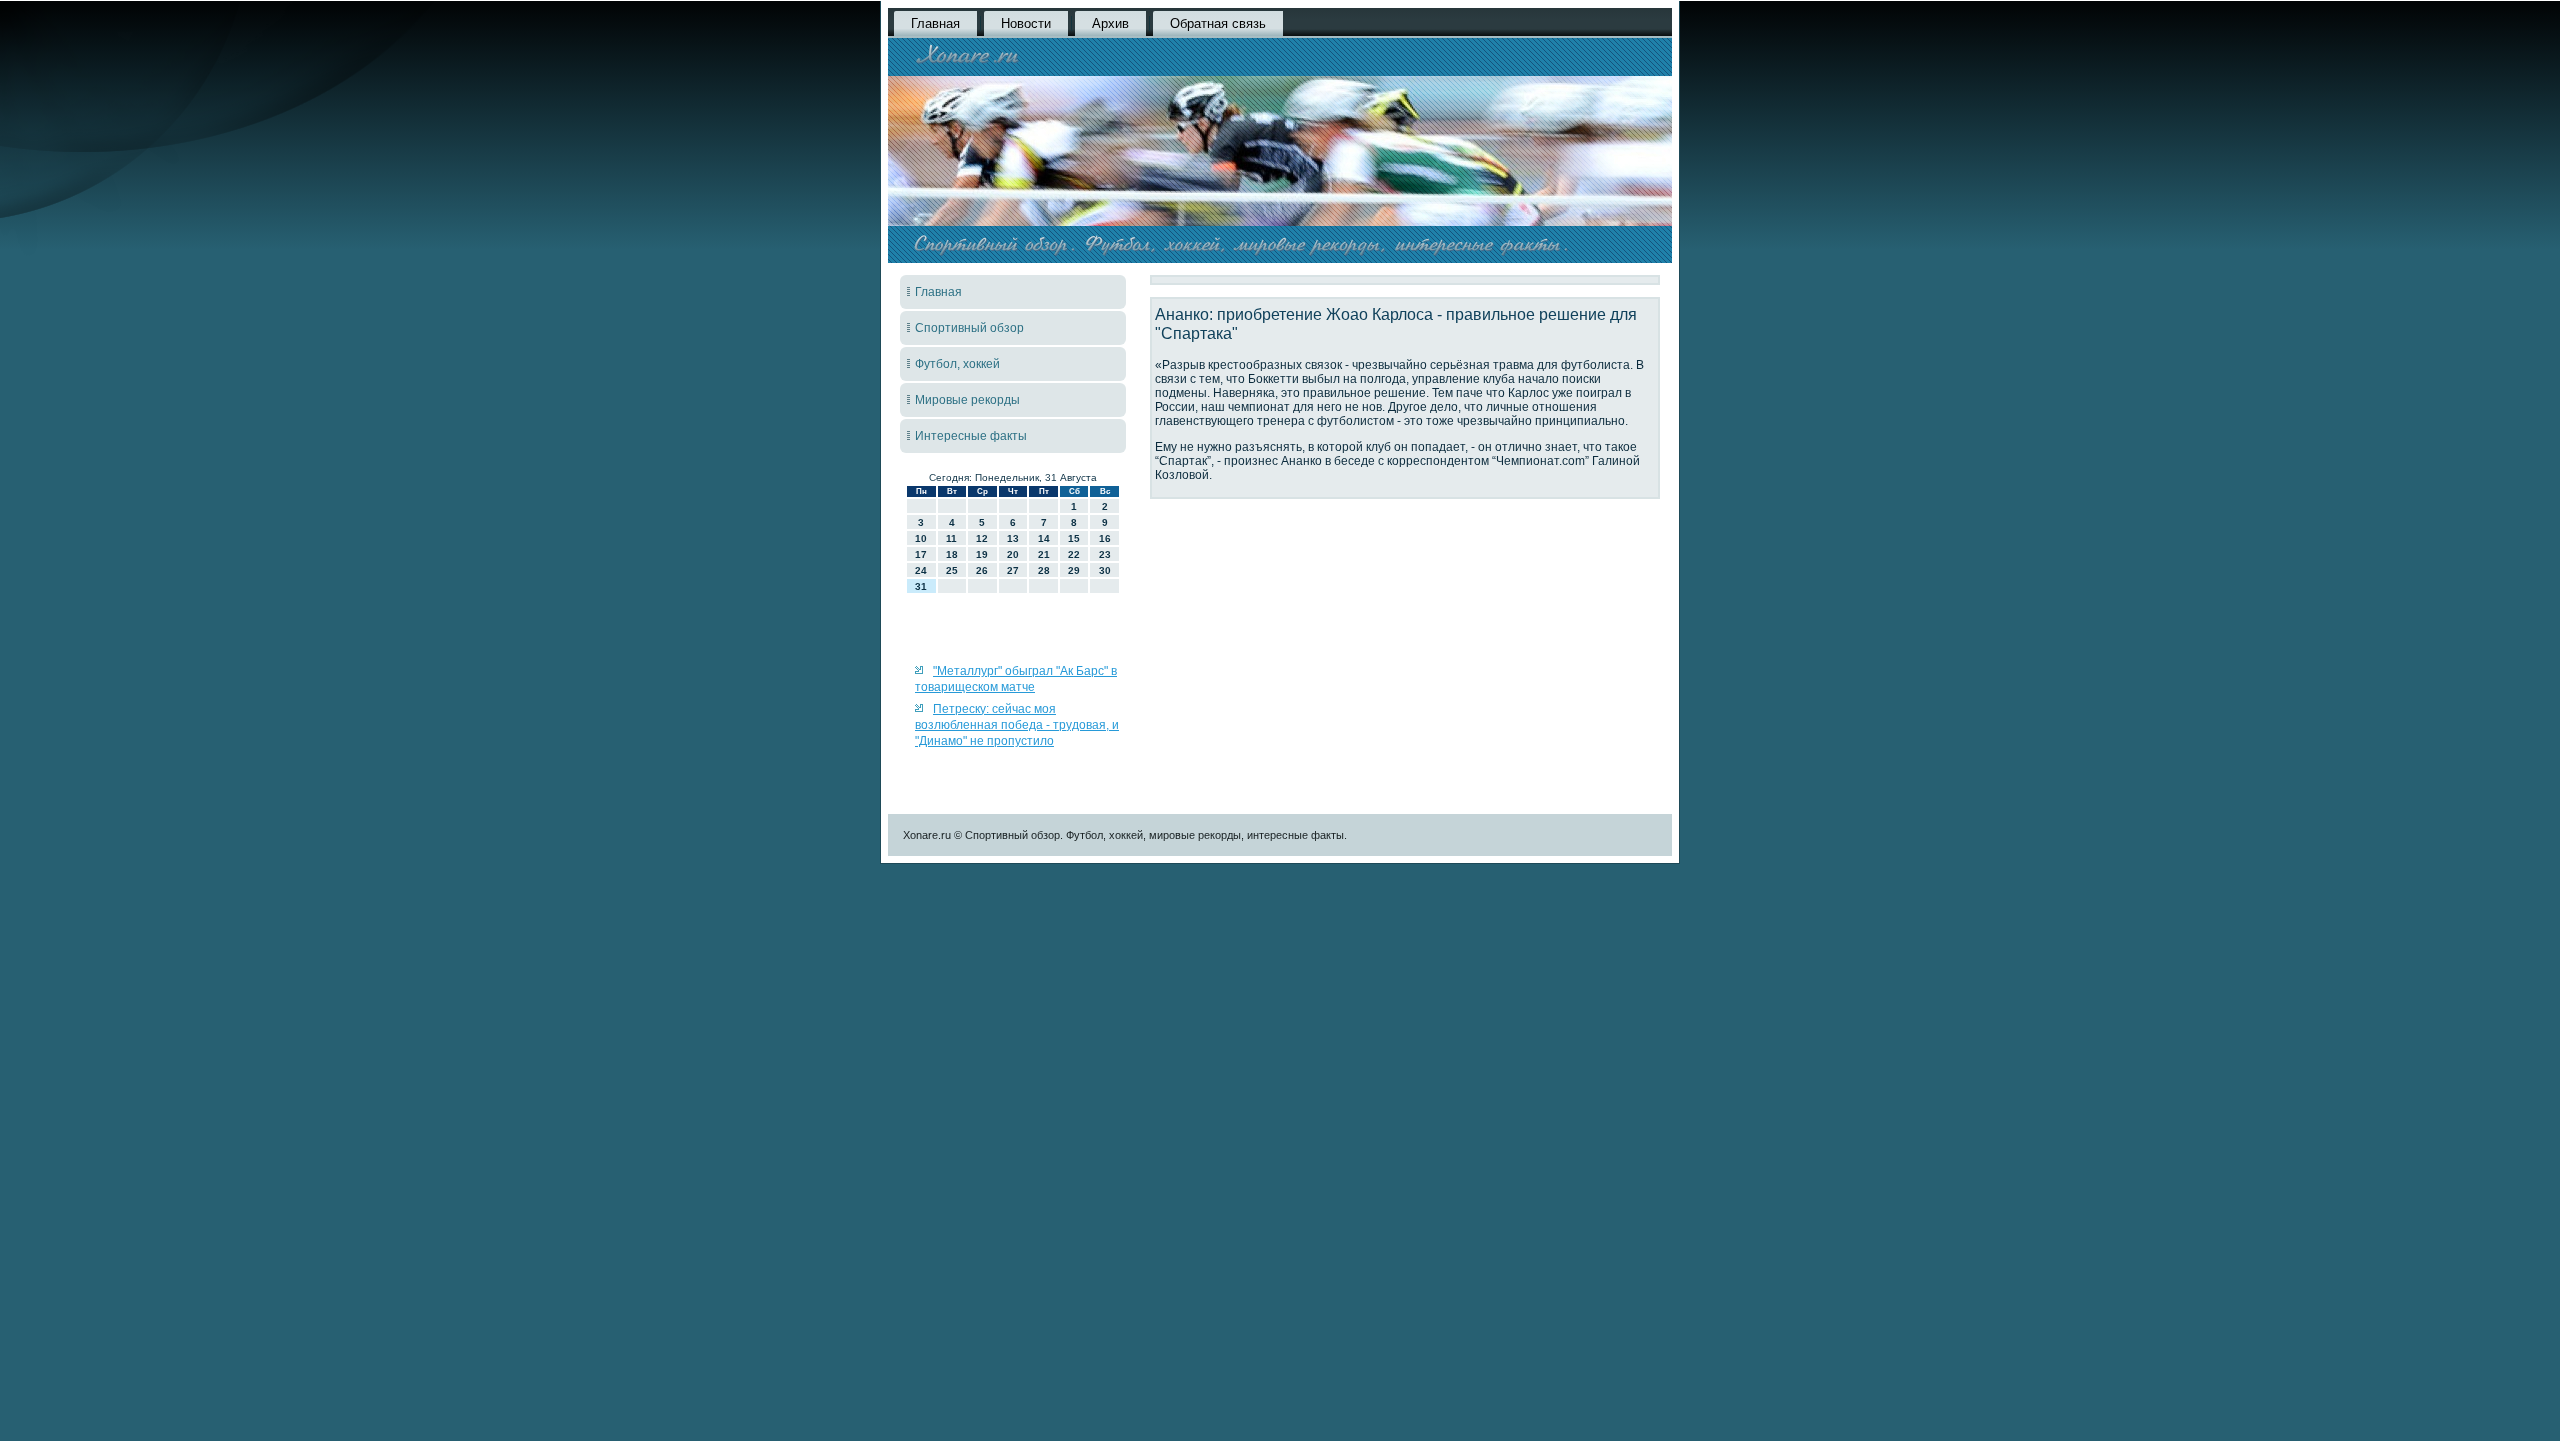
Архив (1110, 23)
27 (1013, 570)
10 (921, 538)
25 (952, 570)
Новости (1026, 23)
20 (1013, 554)
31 (921, 586)
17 (921, 554)
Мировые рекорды (967, 400)
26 (982, 570)
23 (1105, 554)
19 (982, 554)
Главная (935, 23)
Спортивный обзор (969, 328)
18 (952, 554)
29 (1074, 570)
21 (1044, 554)
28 (1044, 570)
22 (1074, 554)
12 (982, 538)
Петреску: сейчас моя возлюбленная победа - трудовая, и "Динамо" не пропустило (1017, 725)
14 (1044, 538)
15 (1074, 538)
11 (951, 538)
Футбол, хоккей (957, 364)
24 (921, 570)
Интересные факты (971, 436)
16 (1105, 538)
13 (1013, 538)
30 (1105, 570)
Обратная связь (1218, 23)
